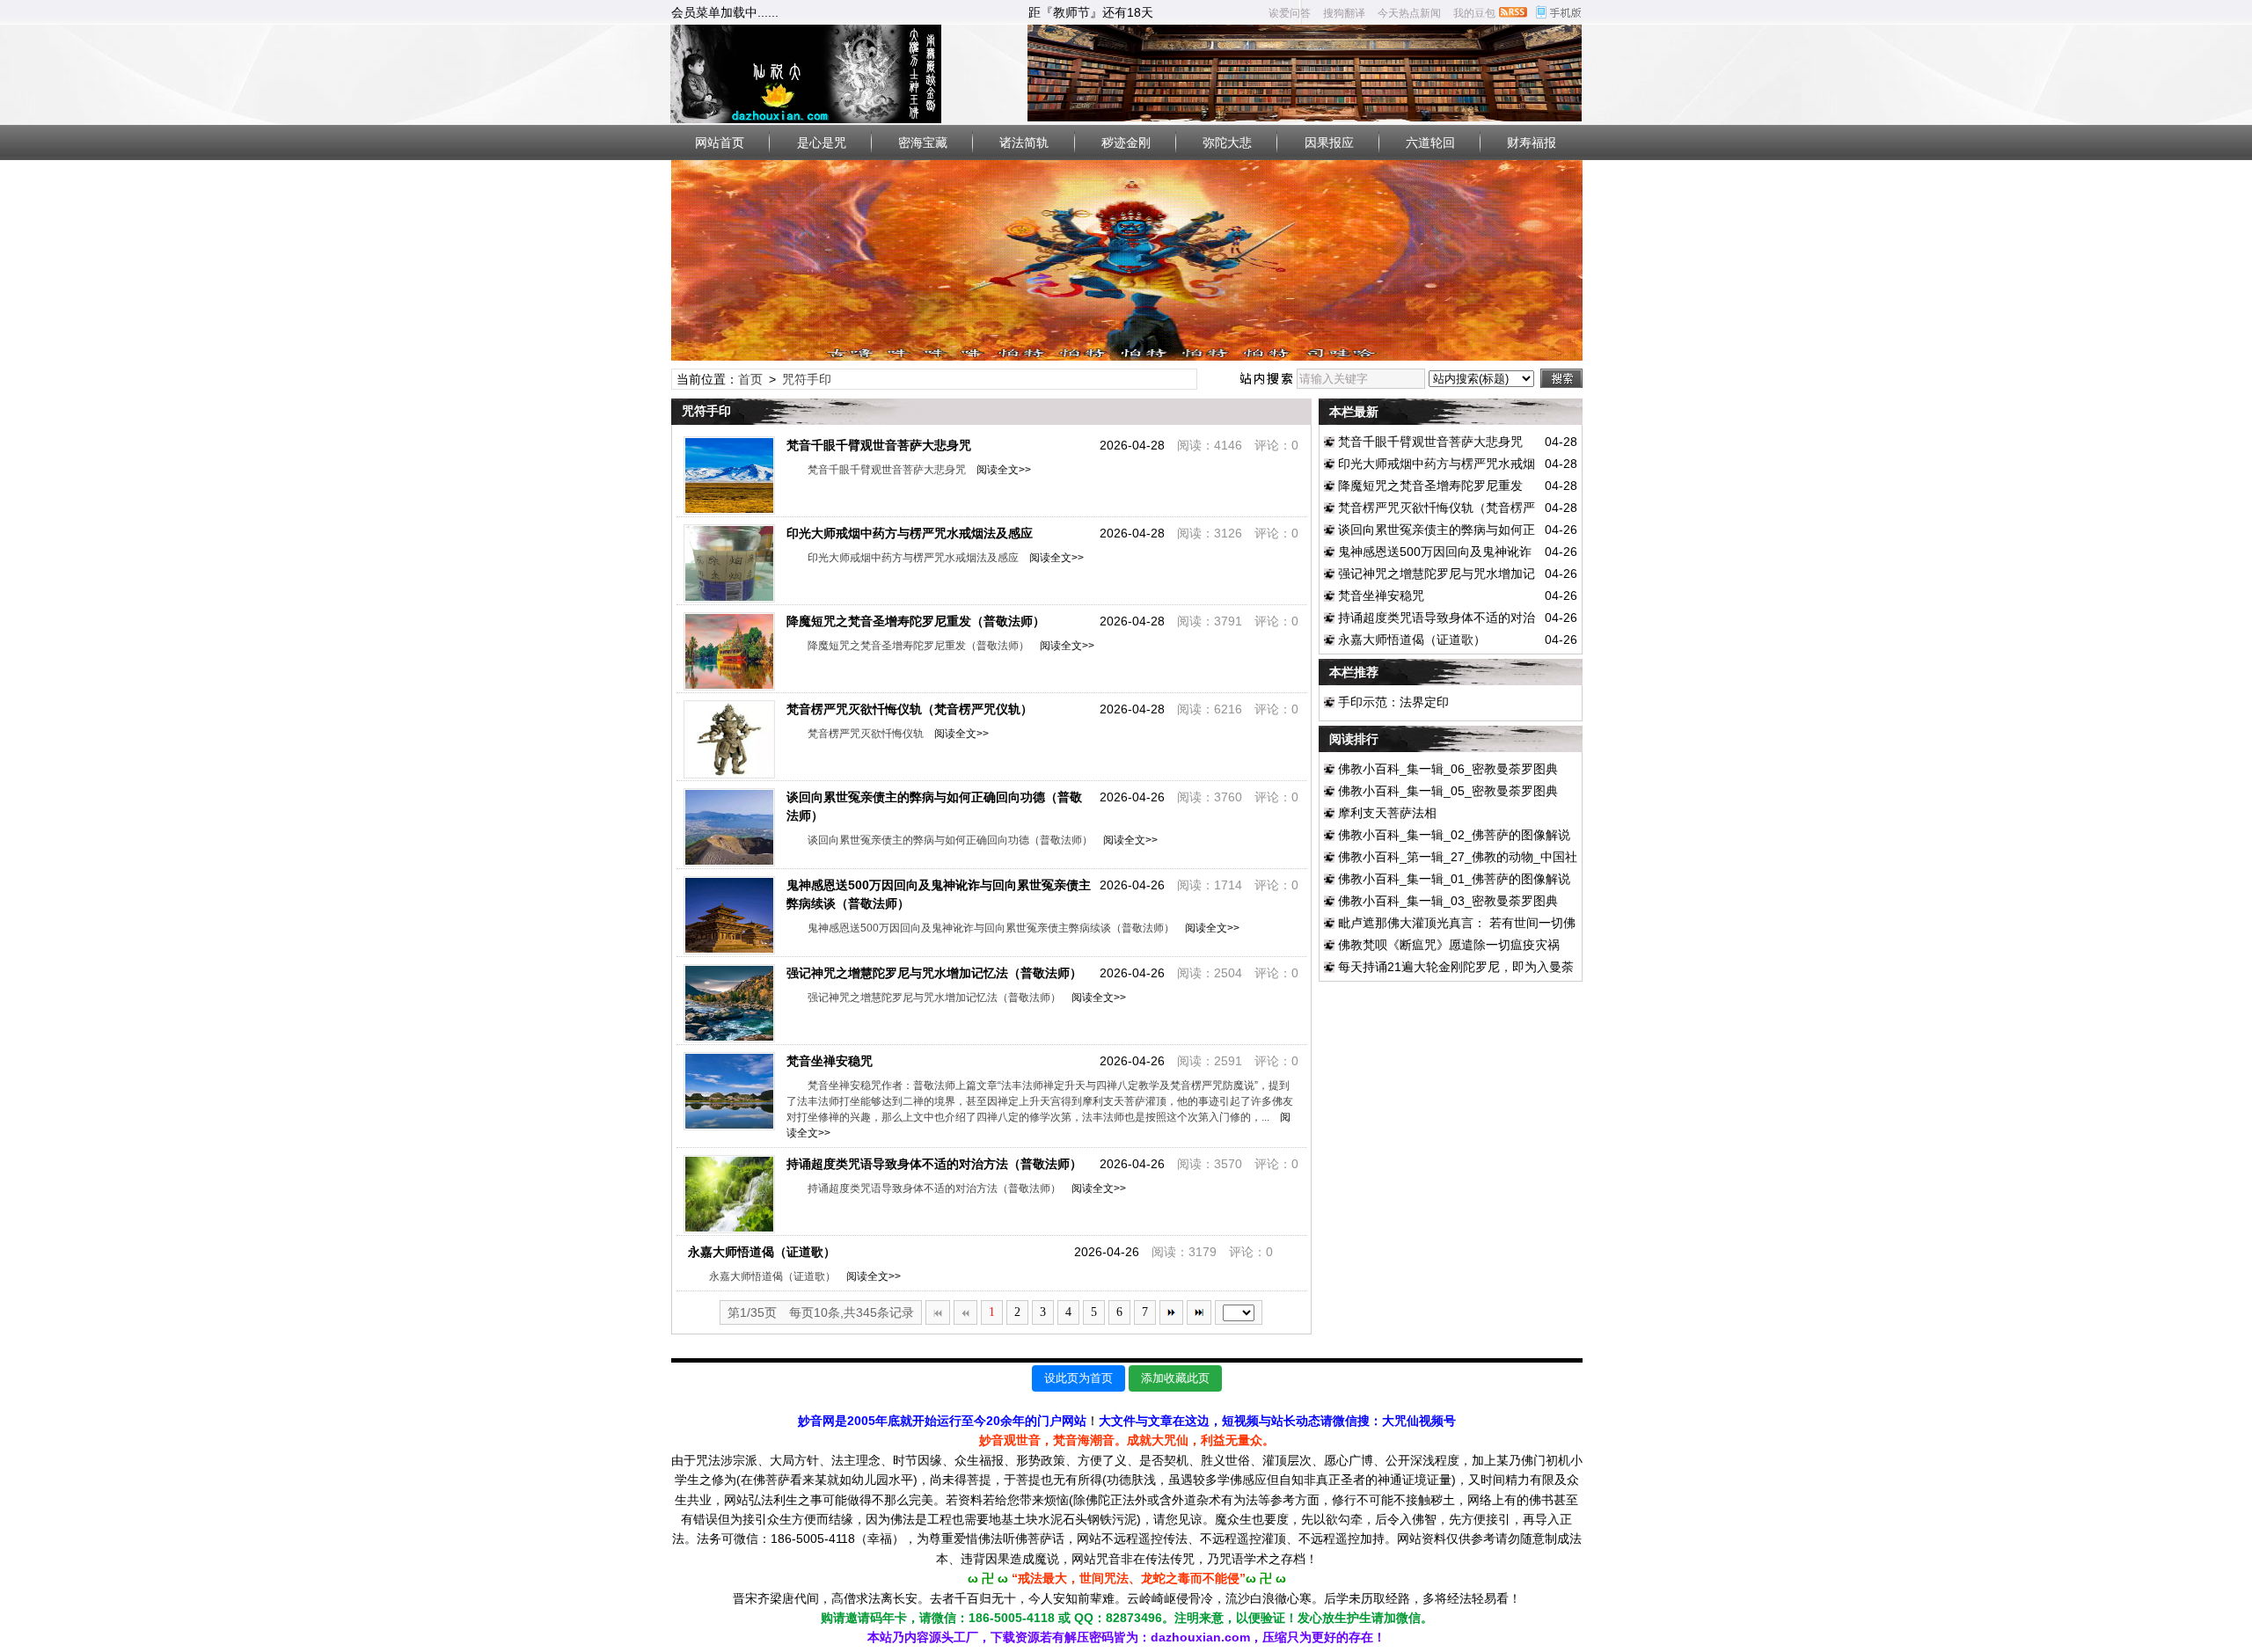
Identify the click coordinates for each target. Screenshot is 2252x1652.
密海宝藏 (923, 143)
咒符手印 (807, 379)
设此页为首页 (1078, 1378)
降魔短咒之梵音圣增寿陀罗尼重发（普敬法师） (916, 621)
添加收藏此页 (1175, 1378)
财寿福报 (1532, 143)
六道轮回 (1430, 143)
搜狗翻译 (1344, 13)
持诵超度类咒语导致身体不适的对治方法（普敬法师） (934, 1164)
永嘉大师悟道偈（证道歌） (762, 1252)
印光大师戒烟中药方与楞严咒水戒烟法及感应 (910, 533)
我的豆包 (1474, 13)
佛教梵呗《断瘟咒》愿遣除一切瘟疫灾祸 (1449, 945)
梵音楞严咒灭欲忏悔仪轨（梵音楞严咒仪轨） (910, 709)
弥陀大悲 (1227, 143)
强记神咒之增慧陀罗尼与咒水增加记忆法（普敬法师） (934, 973)
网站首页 (720, 143)
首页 (750, 379)
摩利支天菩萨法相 (1387, 813)
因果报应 (1329, 143)
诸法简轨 (1024, 143)
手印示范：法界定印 (1393, 702)
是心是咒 (822, 143)
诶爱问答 (1290, 13)
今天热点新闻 (1409, 13)
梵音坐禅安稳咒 (830, 1061)
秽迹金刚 (1126, 143)
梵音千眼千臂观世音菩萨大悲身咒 (879, 445)
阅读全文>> (1001, 470)
